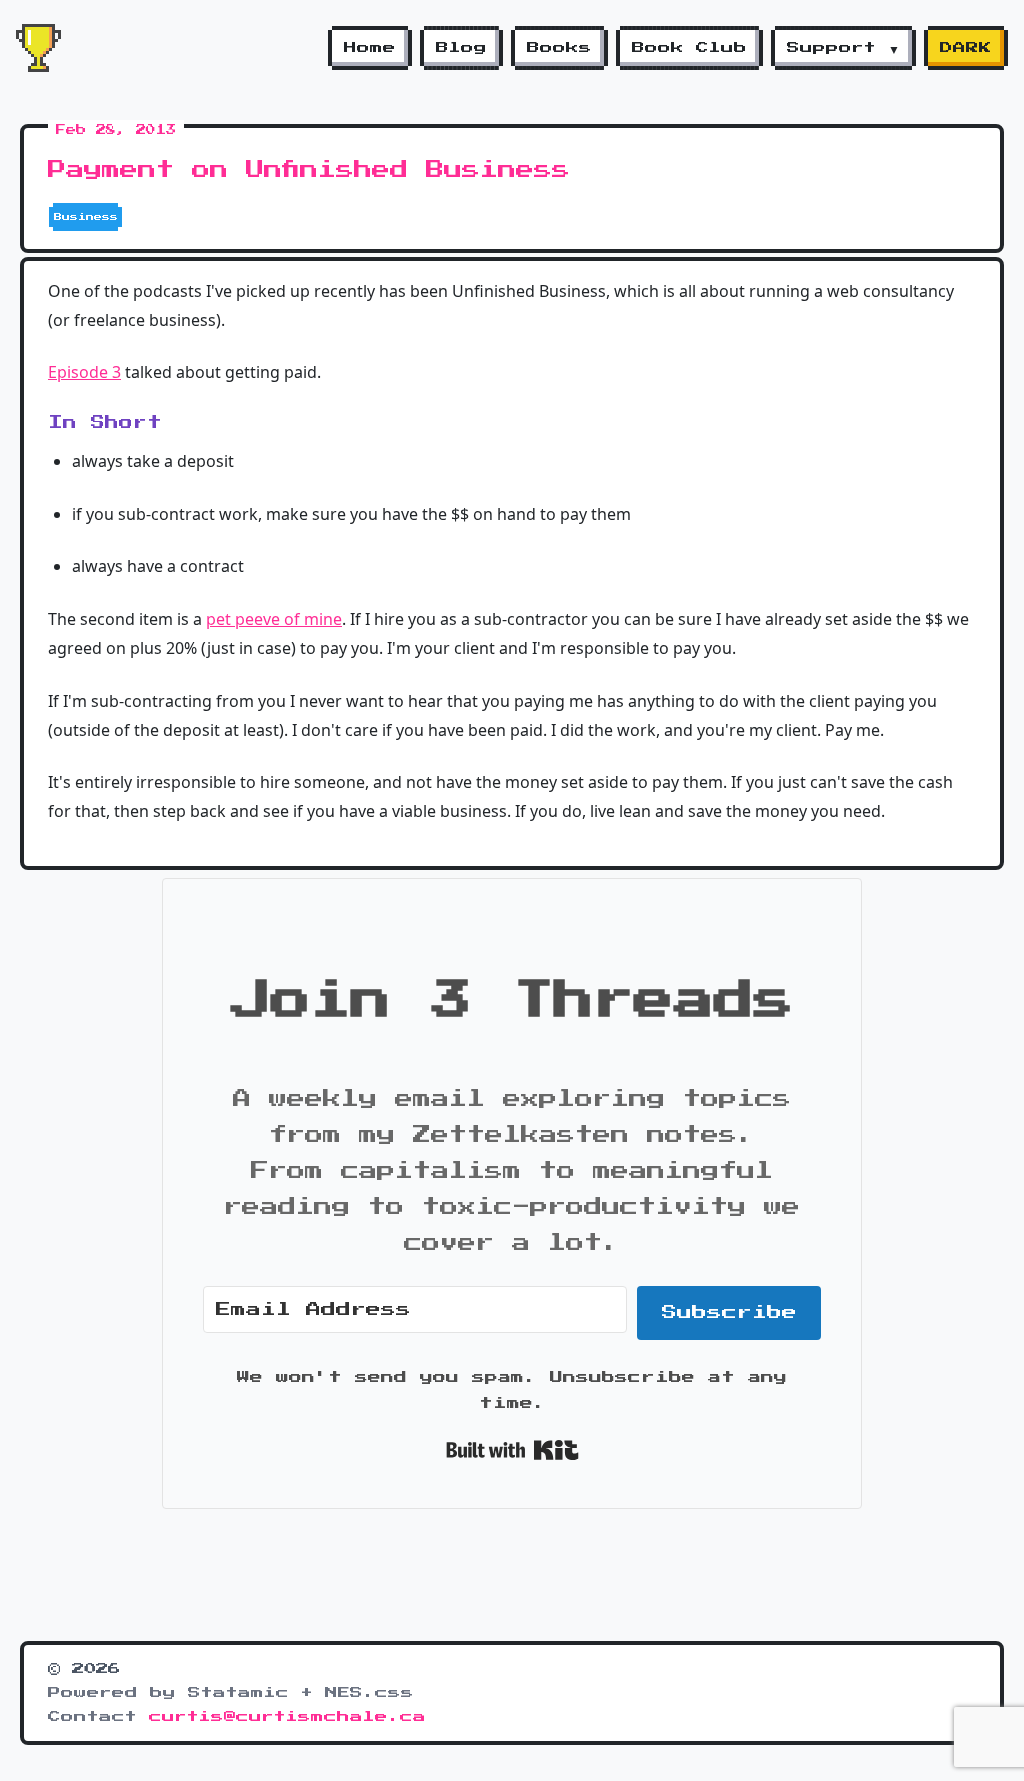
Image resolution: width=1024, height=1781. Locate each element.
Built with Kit (512, 1450)
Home (370, 48)
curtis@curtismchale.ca (287, 1717)
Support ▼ (843, 48)
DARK (966, 48)
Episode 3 (84, 372)
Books (559, 48)
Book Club (689, 48)
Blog (461, 48)
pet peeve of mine (274, 619)
